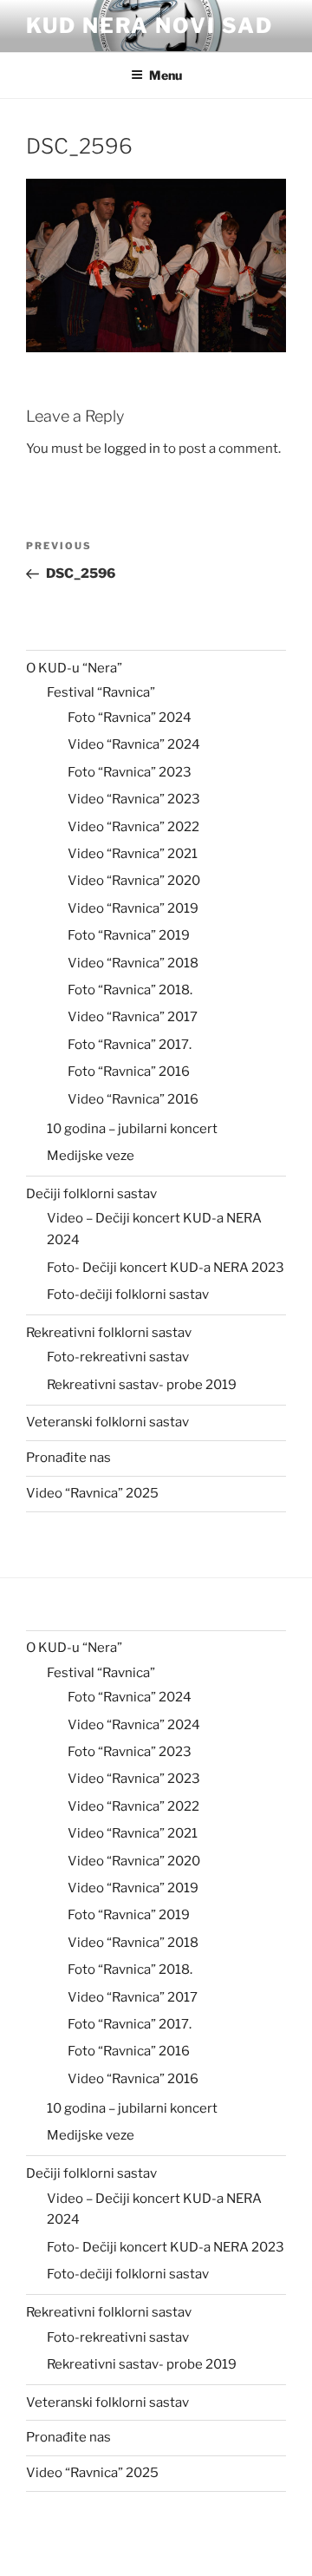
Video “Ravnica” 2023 (134, 799)
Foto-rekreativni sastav (118, 1357)
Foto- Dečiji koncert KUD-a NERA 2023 (166, 1268)
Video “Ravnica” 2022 (133, 827)
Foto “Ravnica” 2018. (130, 990)
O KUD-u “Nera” (74, 668)
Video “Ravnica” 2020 (134, 881)
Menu (166, 75)
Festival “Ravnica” (101, 692)
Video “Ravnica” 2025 (92, 1493)
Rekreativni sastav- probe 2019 (142, 1385)
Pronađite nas (68, 1458)
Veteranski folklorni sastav (107, 1422)
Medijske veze (91, 1156)
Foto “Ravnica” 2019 (129, 935)
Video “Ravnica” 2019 (133, 908)
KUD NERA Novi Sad (149, 26)
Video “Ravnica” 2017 (133, 1017)
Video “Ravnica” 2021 (133, 854)
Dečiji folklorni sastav (91, 1194)
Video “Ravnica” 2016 (133, 1099)
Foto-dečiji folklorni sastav (128, 1295)
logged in (132, 449)
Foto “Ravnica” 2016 (129, 1072)
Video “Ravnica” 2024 (134, 744)
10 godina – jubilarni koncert (132, 1129)
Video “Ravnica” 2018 (133, 963)
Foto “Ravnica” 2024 (130, 718)
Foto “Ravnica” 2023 (130, 772)
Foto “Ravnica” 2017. (130, 1045)
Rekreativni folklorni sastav (109, 1333)
